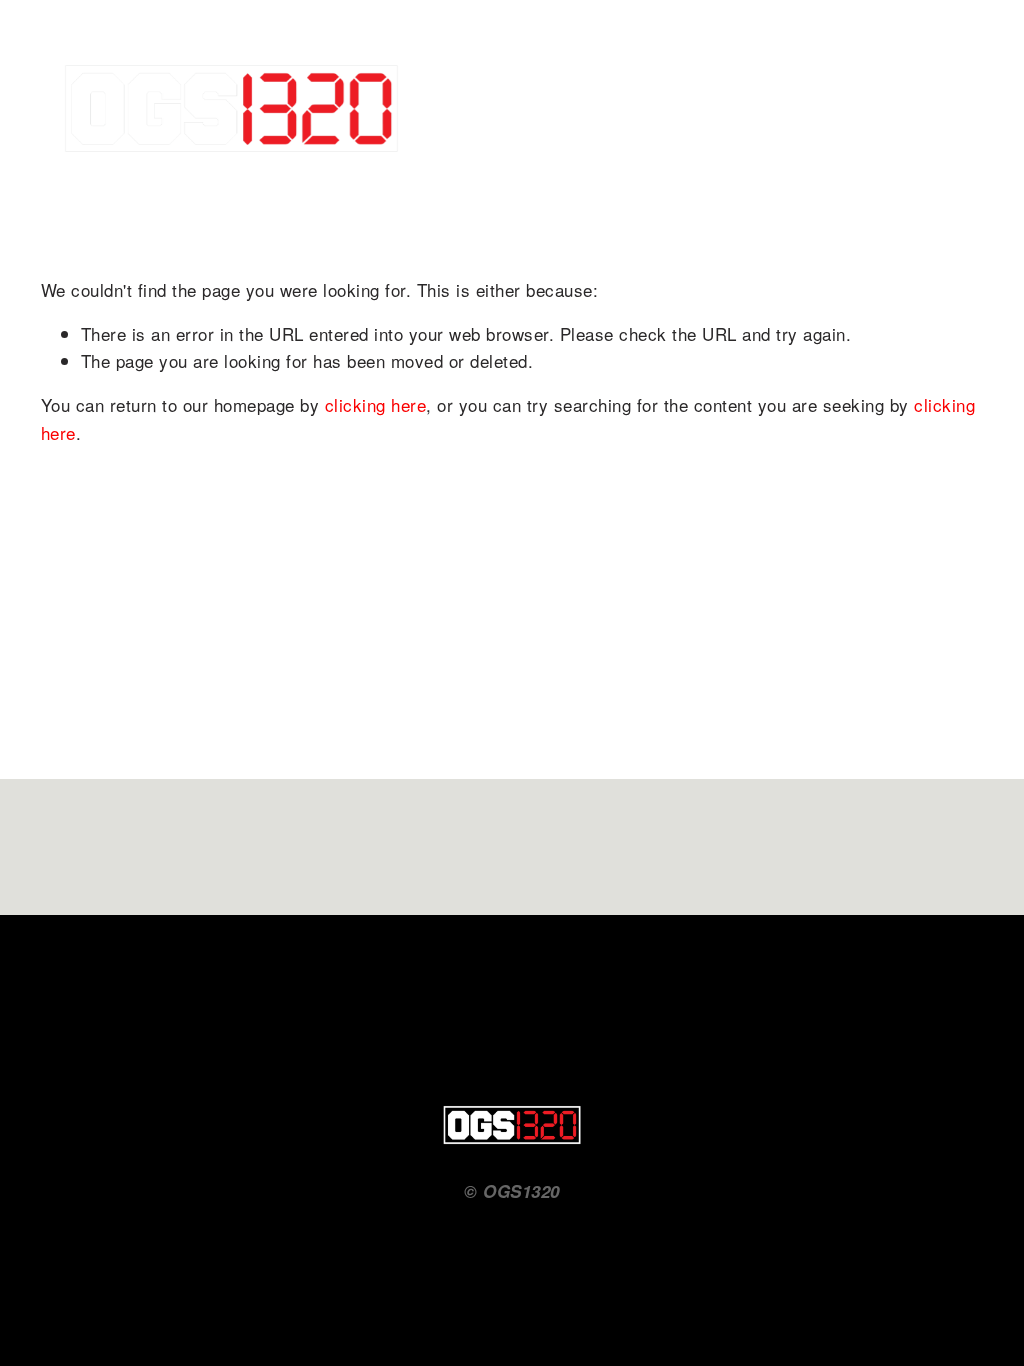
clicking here (376, 404)
